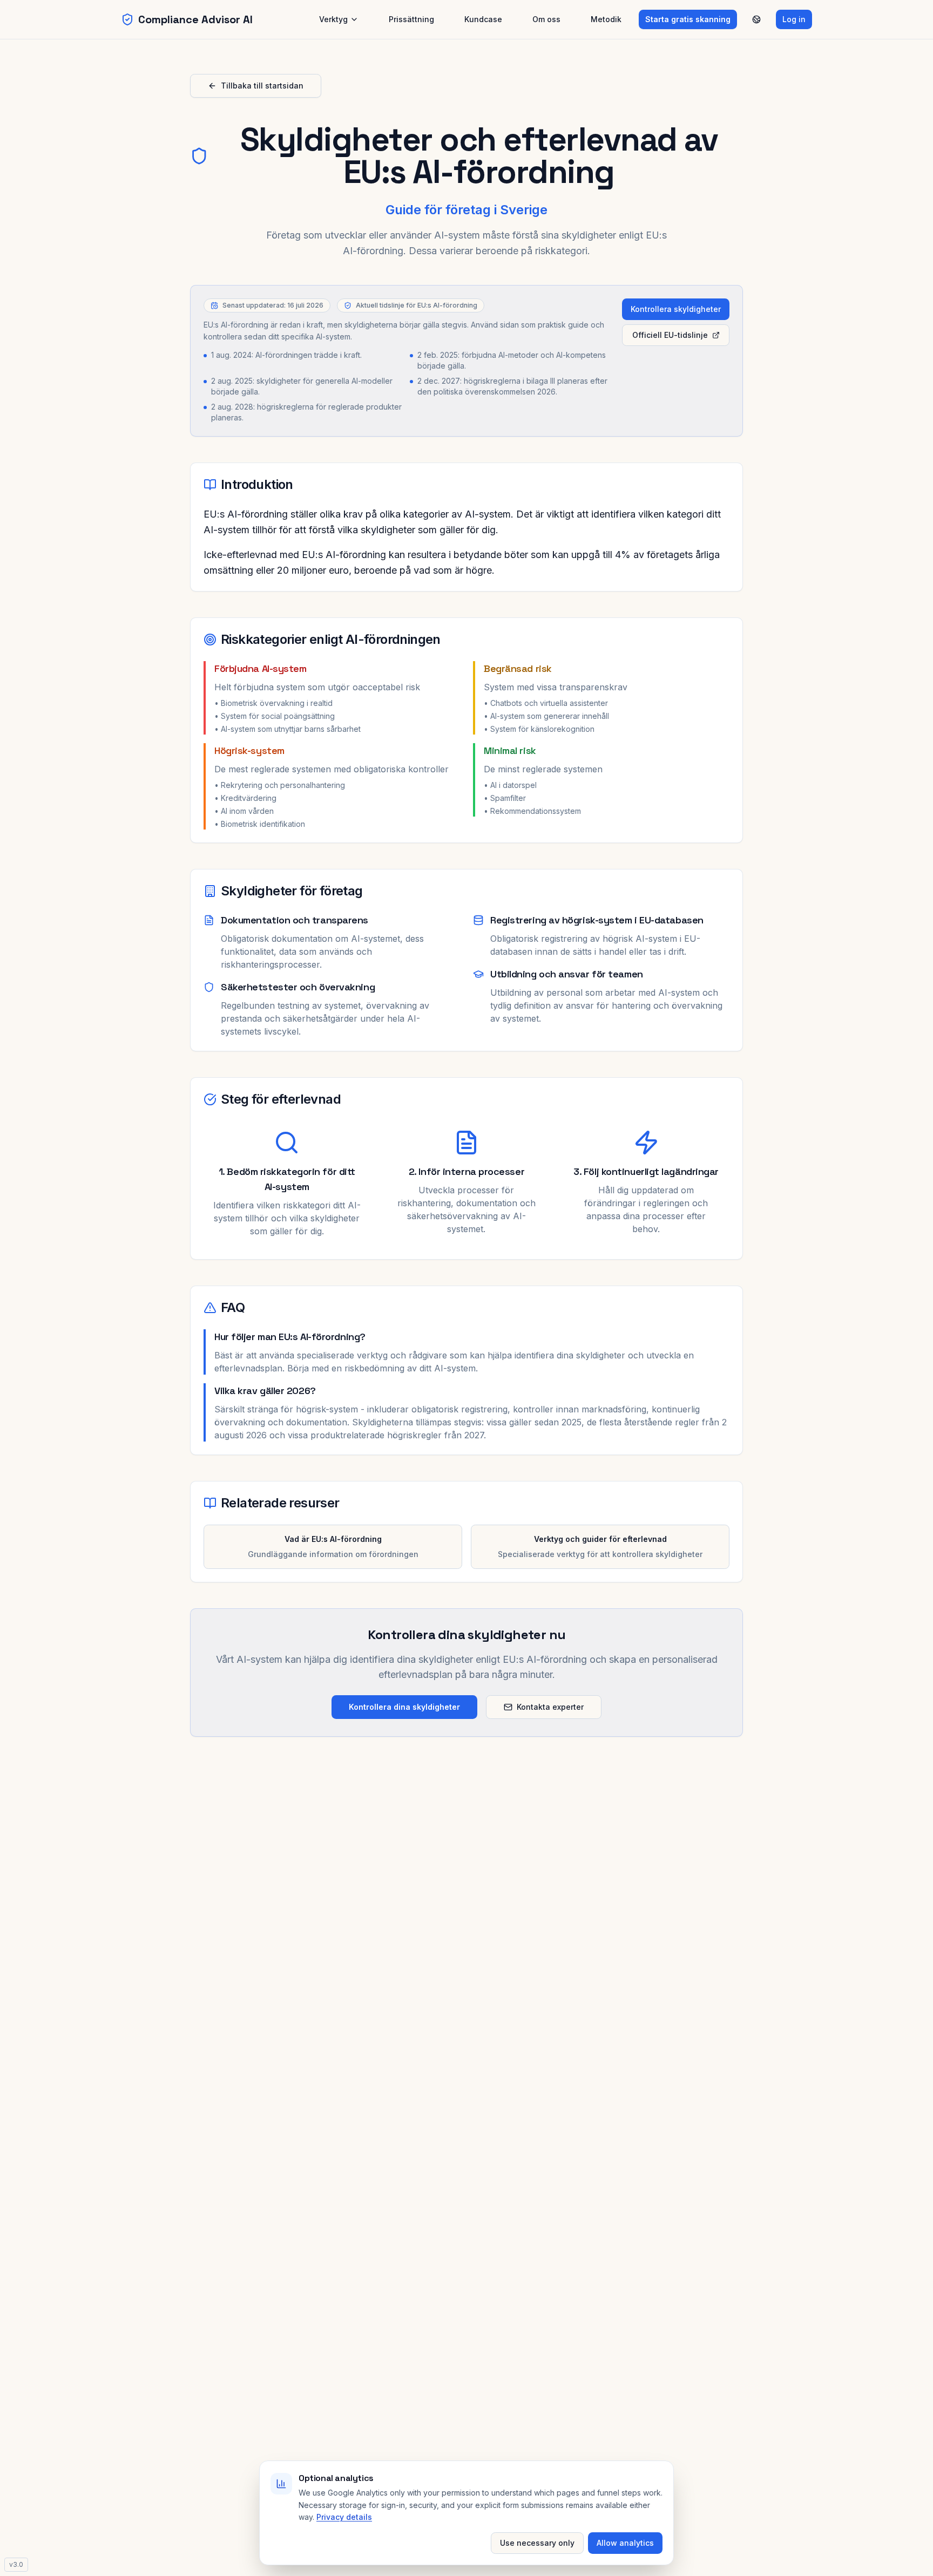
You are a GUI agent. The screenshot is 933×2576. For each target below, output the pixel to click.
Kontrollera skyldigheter (676, 309)
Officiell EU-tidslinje (670, 335)
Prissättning (411, 19)
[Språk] (756, 19)
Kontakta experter (550, 1707)
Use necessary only (537, 2543)
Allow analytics (625, 2543)
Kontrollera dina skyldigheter (404, 1707)
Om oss (546, 19)
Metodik (606, 19)
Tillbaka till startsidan (262, 86)
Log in (794, 19)
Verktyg (333, 19)
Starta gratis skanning (688, 19)
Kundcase (483, 19)
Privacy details (344, 2517)
